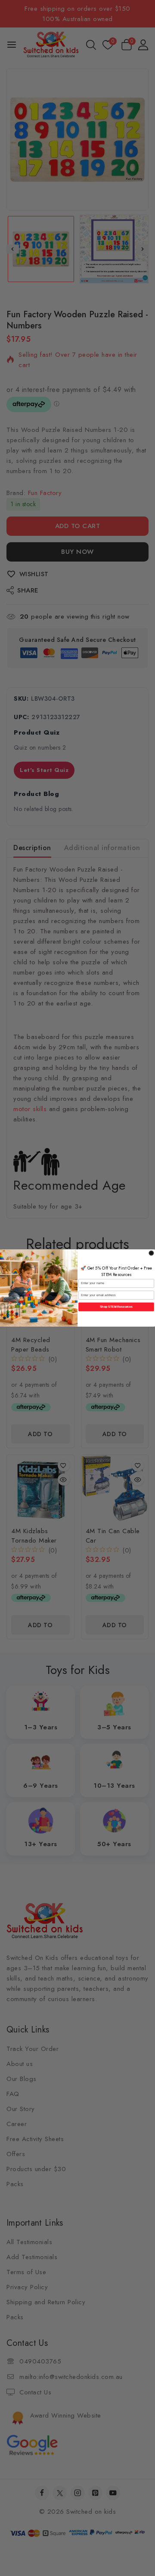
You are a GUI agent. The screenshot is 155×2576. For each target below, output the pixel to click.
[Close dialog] (152, 1253)
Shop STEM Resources (116, 1307)
